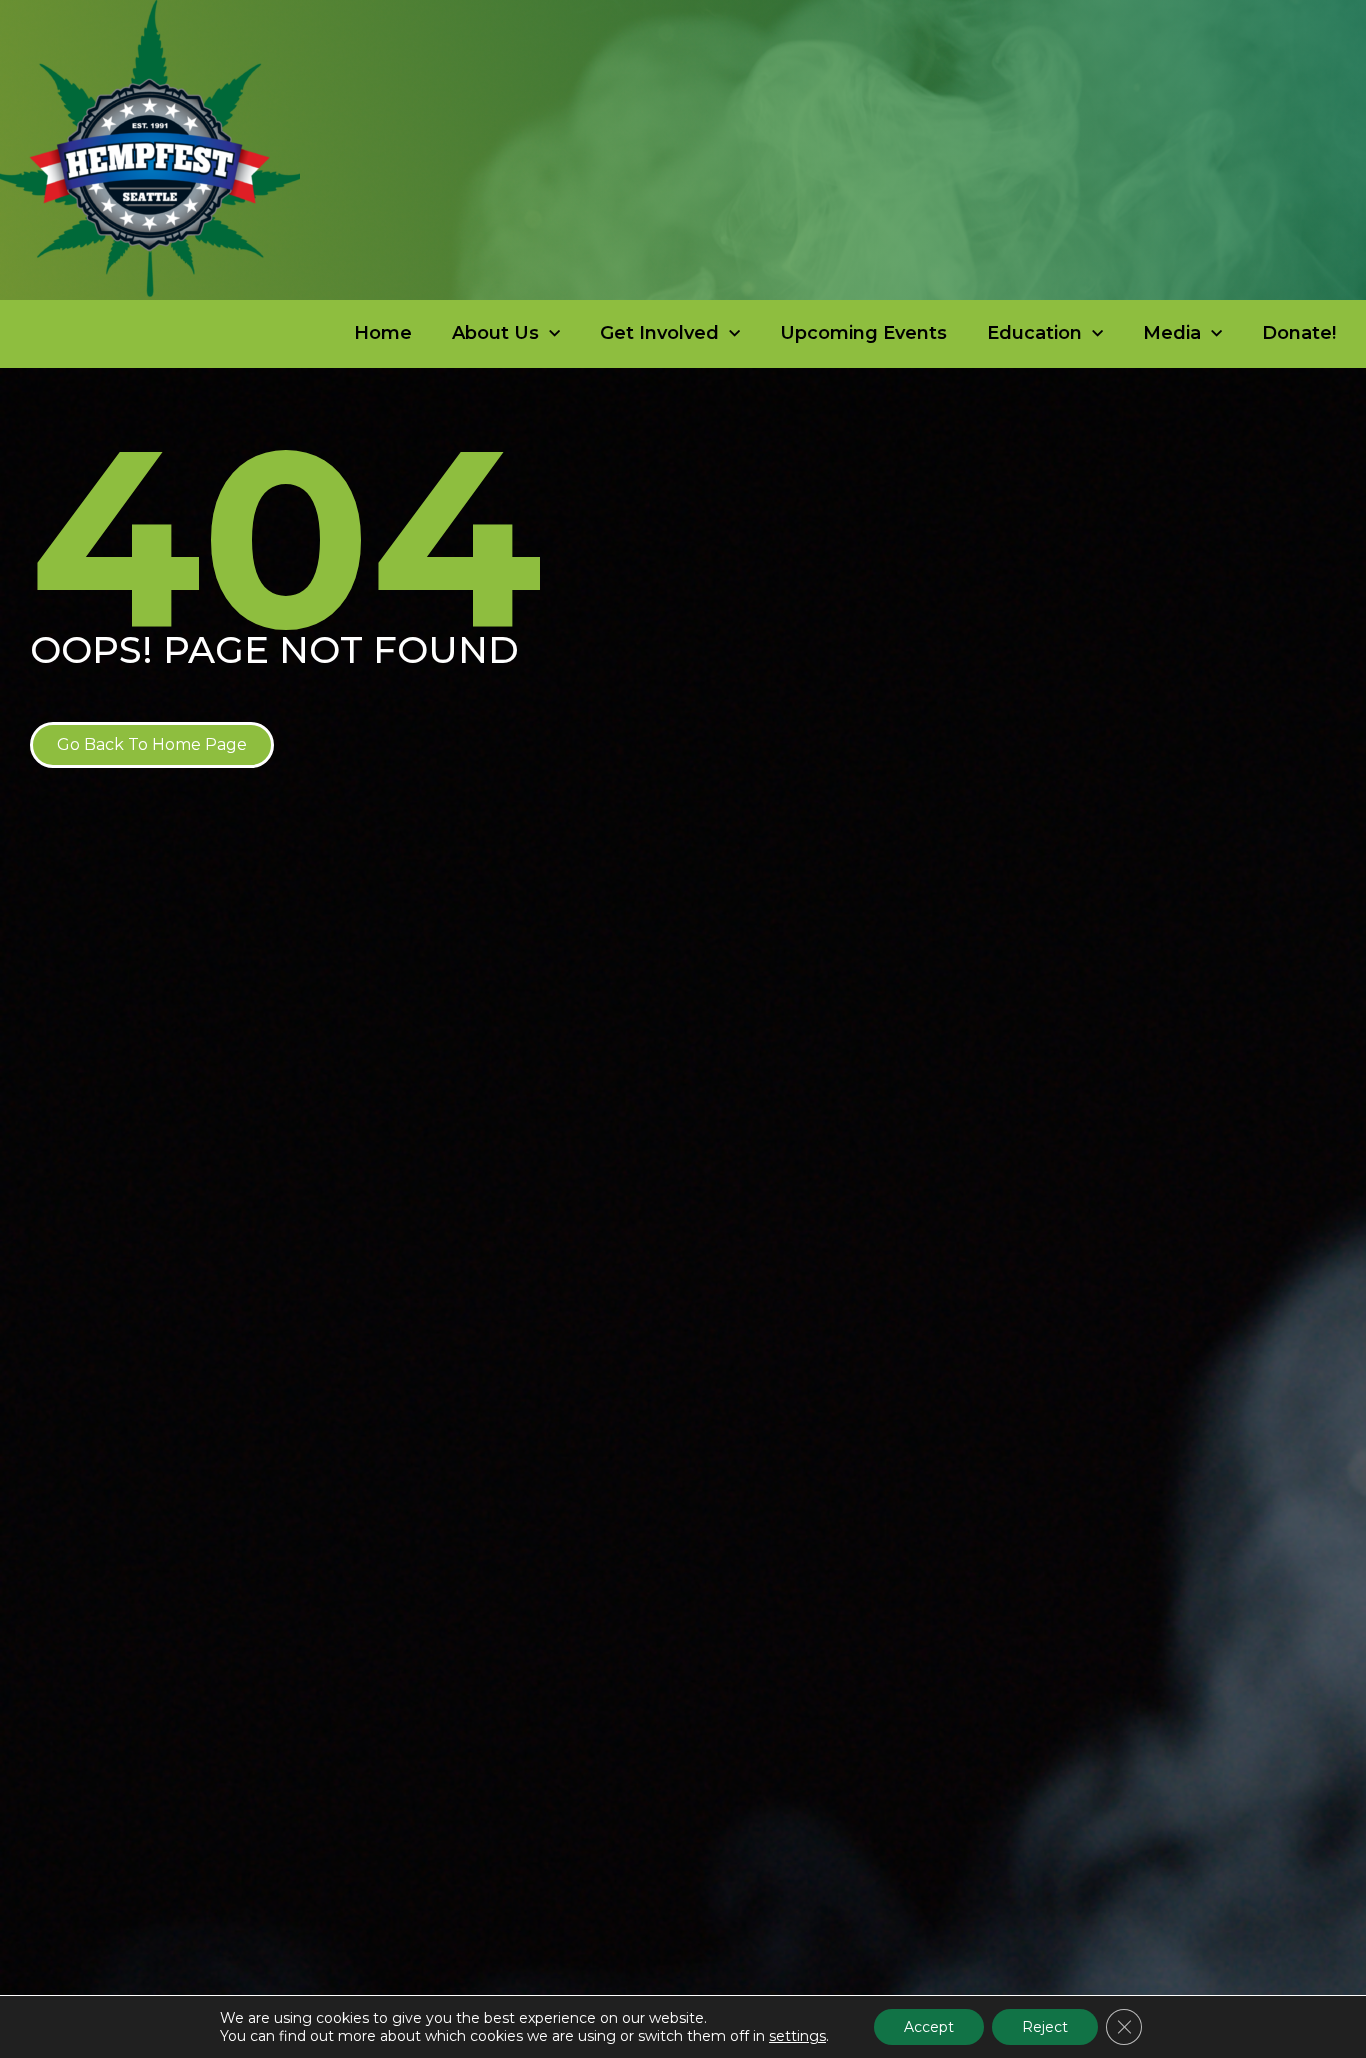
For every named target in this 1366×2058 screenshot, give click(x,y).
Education (1034, 333)
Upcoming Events (863, 333)
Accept (929, 2027)
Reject (1045, 2027)
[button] (152, 745)
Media (1172, 333)
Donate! (1299, 333)
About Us (495, 333)
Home (383, 333)
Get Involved (659, 333)
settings (797, 2036)
